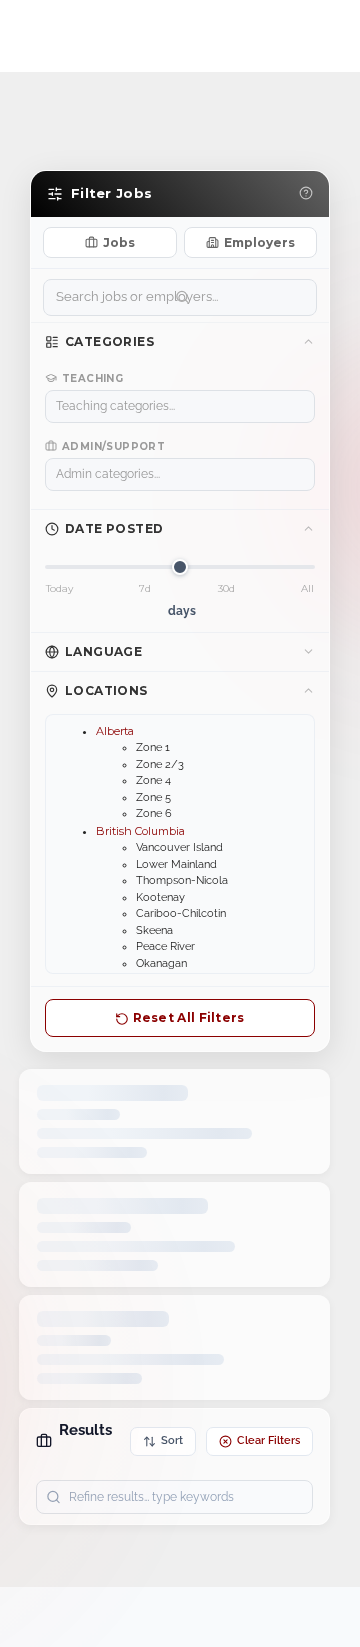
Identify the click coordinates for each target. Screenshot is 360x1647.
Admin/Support (113, 446)
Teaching (92, 378)
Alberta (115, 731)
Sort (172, 1440)
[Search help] (306, 194)
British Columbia (140, 831)
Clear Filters (268, 1440)
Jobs (119, 242)
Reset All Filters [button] (186, 1017)
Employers (259, 242)
